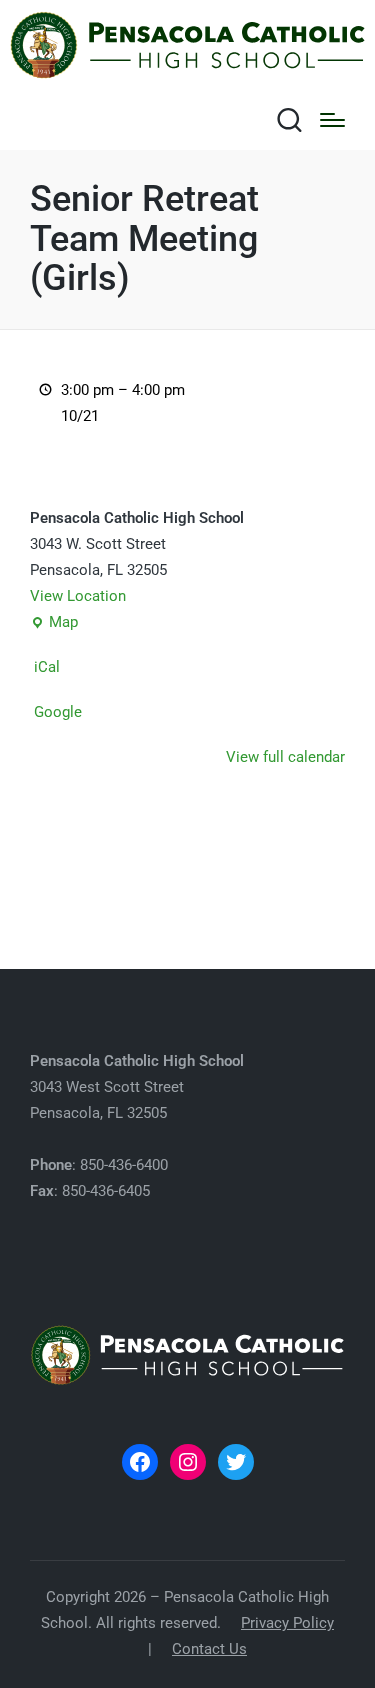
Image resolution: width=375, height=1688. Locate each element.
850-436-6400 (124, 1165)
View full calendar (285, 757)
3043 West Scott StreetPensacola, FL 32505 (137, 1087)
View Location (78, 596)
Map (54, 624)
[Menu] (332, 120)
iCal (47, 667)
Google (58, 712)
